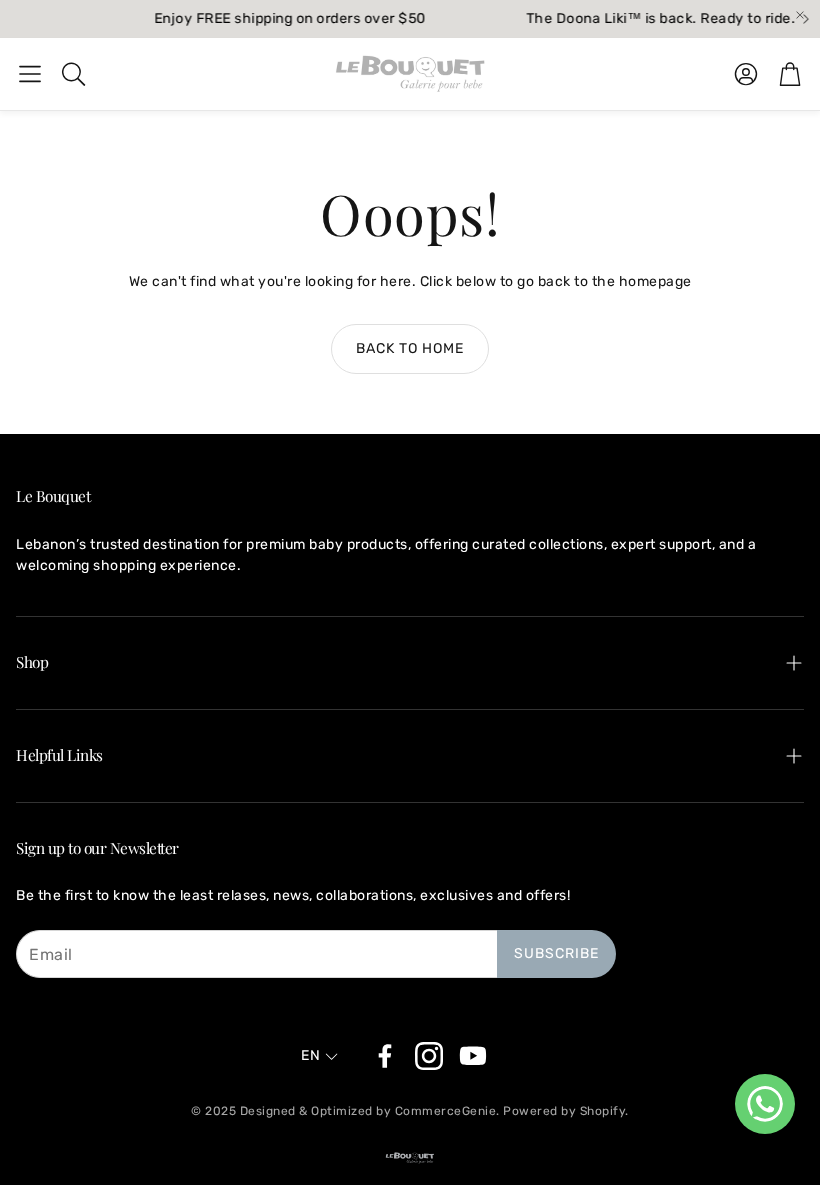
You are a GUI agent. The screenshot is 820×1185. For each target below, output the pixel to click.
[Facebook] (385, 1056)
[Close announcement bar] (800, 15)
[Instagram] (429, 1056)
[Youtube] (473, 1056)
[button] (30, 74)
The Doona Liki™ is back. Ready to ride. (652, 19)
